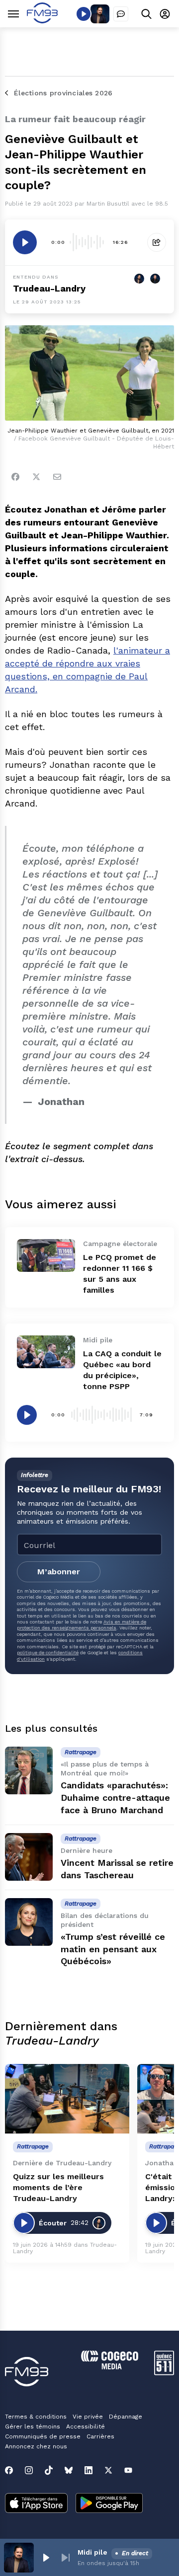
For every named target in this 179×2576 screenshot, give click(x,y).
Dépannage (126, 2417)
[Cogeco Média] (110, 2367)
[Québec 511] (164, 2373)
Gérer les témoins (33, 2427)
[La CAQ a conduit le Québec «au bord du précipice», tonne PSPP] (46, 1352)
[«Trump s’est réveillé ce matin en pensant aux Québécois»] (29, 1922)
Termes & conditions (36, 2417)
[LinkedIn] (89, 2470)
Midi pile (92, 2552)
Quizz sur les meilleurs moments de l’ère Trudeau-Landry (58, 2187)
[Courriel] (57, 477)
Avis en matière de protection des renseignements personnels (82, 1625)
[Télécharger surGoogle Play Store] (109, 2504)
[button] (46, 2558)
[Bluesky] (69, 2470)
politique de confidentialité (48, 1653)
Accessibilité (86, 2427)
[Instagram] (29, 2470)
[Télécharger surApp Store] (36, 2504)
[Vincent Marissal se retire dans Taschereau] (29, 1857)
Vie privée (88, 2417)
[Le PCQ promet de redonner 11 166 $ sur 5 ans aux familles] (46, 1255)
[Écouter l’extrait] (25, 242)
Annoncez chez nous (36, 2446)
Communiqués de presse (43, 2436)
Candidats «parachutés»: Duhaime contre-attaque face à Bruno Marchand (115, 1798)
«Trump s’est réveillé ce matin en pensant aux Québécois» (113, 1949)
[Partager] (157, 242)
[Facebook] (15, 477)
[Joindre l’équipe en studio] (121, 14)
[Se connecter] (165, 14)
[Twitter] (36, 477)
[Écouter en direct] (84, 14)
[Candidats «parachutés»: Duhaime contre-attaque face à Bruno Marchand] (29, 1770)
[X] (108, 2470)
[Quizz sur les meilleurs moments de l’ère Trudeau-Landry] (67, 2099)
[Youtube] (128, 2470)
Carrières (100, 2436)
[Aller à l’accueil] (42, 21)
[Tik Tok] (49, 2470)
